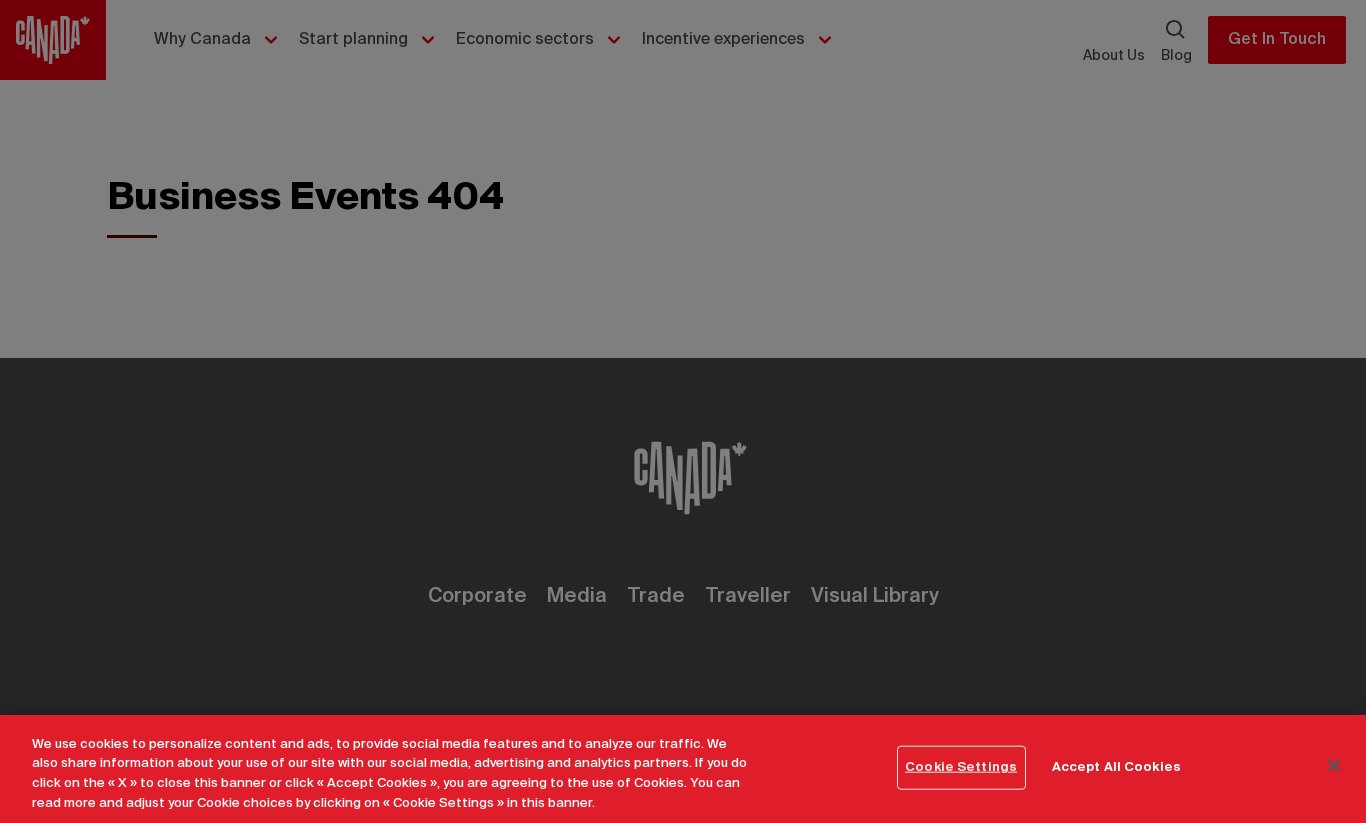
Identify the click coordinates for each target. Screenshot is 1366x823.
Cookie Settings (961, 767)
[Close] (1334, 765)
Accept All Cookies (1116, 767)
